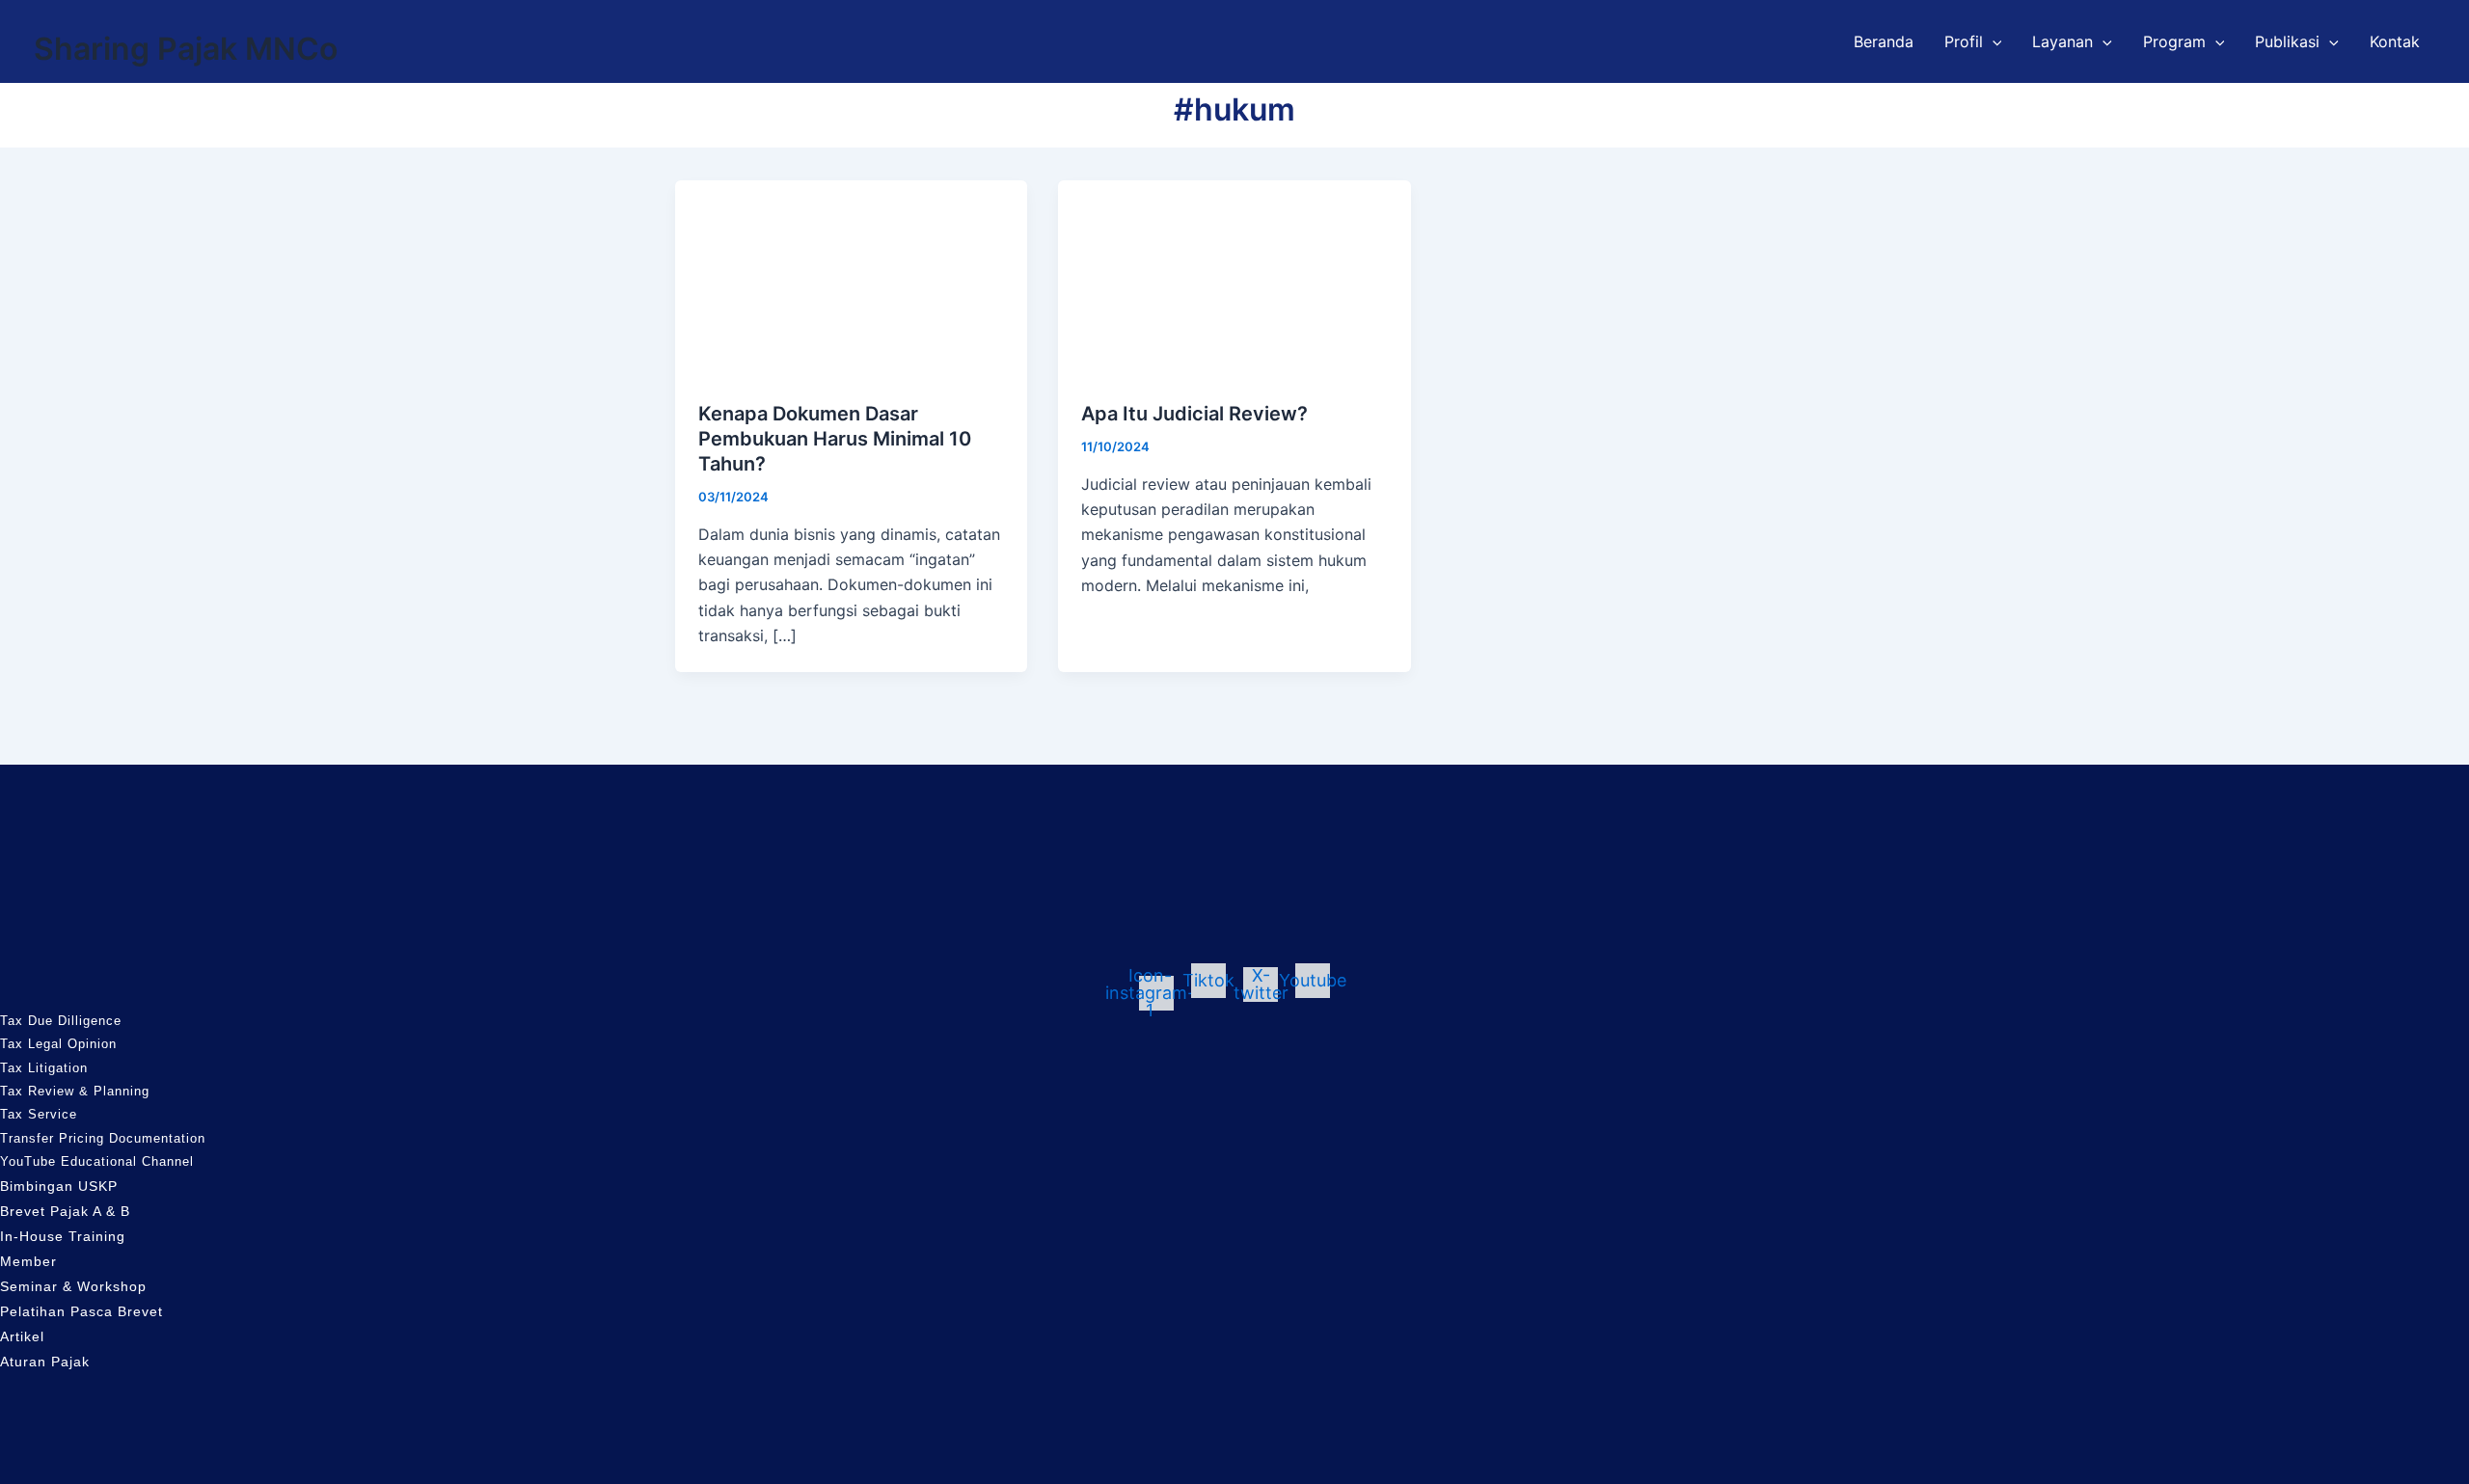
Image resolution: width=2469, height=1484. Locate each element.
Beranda (1884, 41)
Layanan (2062, 41)
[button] (1993, 41)
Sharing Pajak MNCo (186, 49)
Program (2174, 41)
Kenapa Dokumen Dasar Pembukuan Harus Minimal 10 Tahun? (835, 439)
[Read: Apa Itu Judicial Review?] (1234, 278)
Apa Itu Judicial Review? (1194, 414)
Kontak (2395, 41)
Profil (1964, 41)
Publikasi (2287, 41)
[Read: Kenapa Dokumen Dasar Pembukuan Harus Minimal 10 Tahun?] (851, 278)
